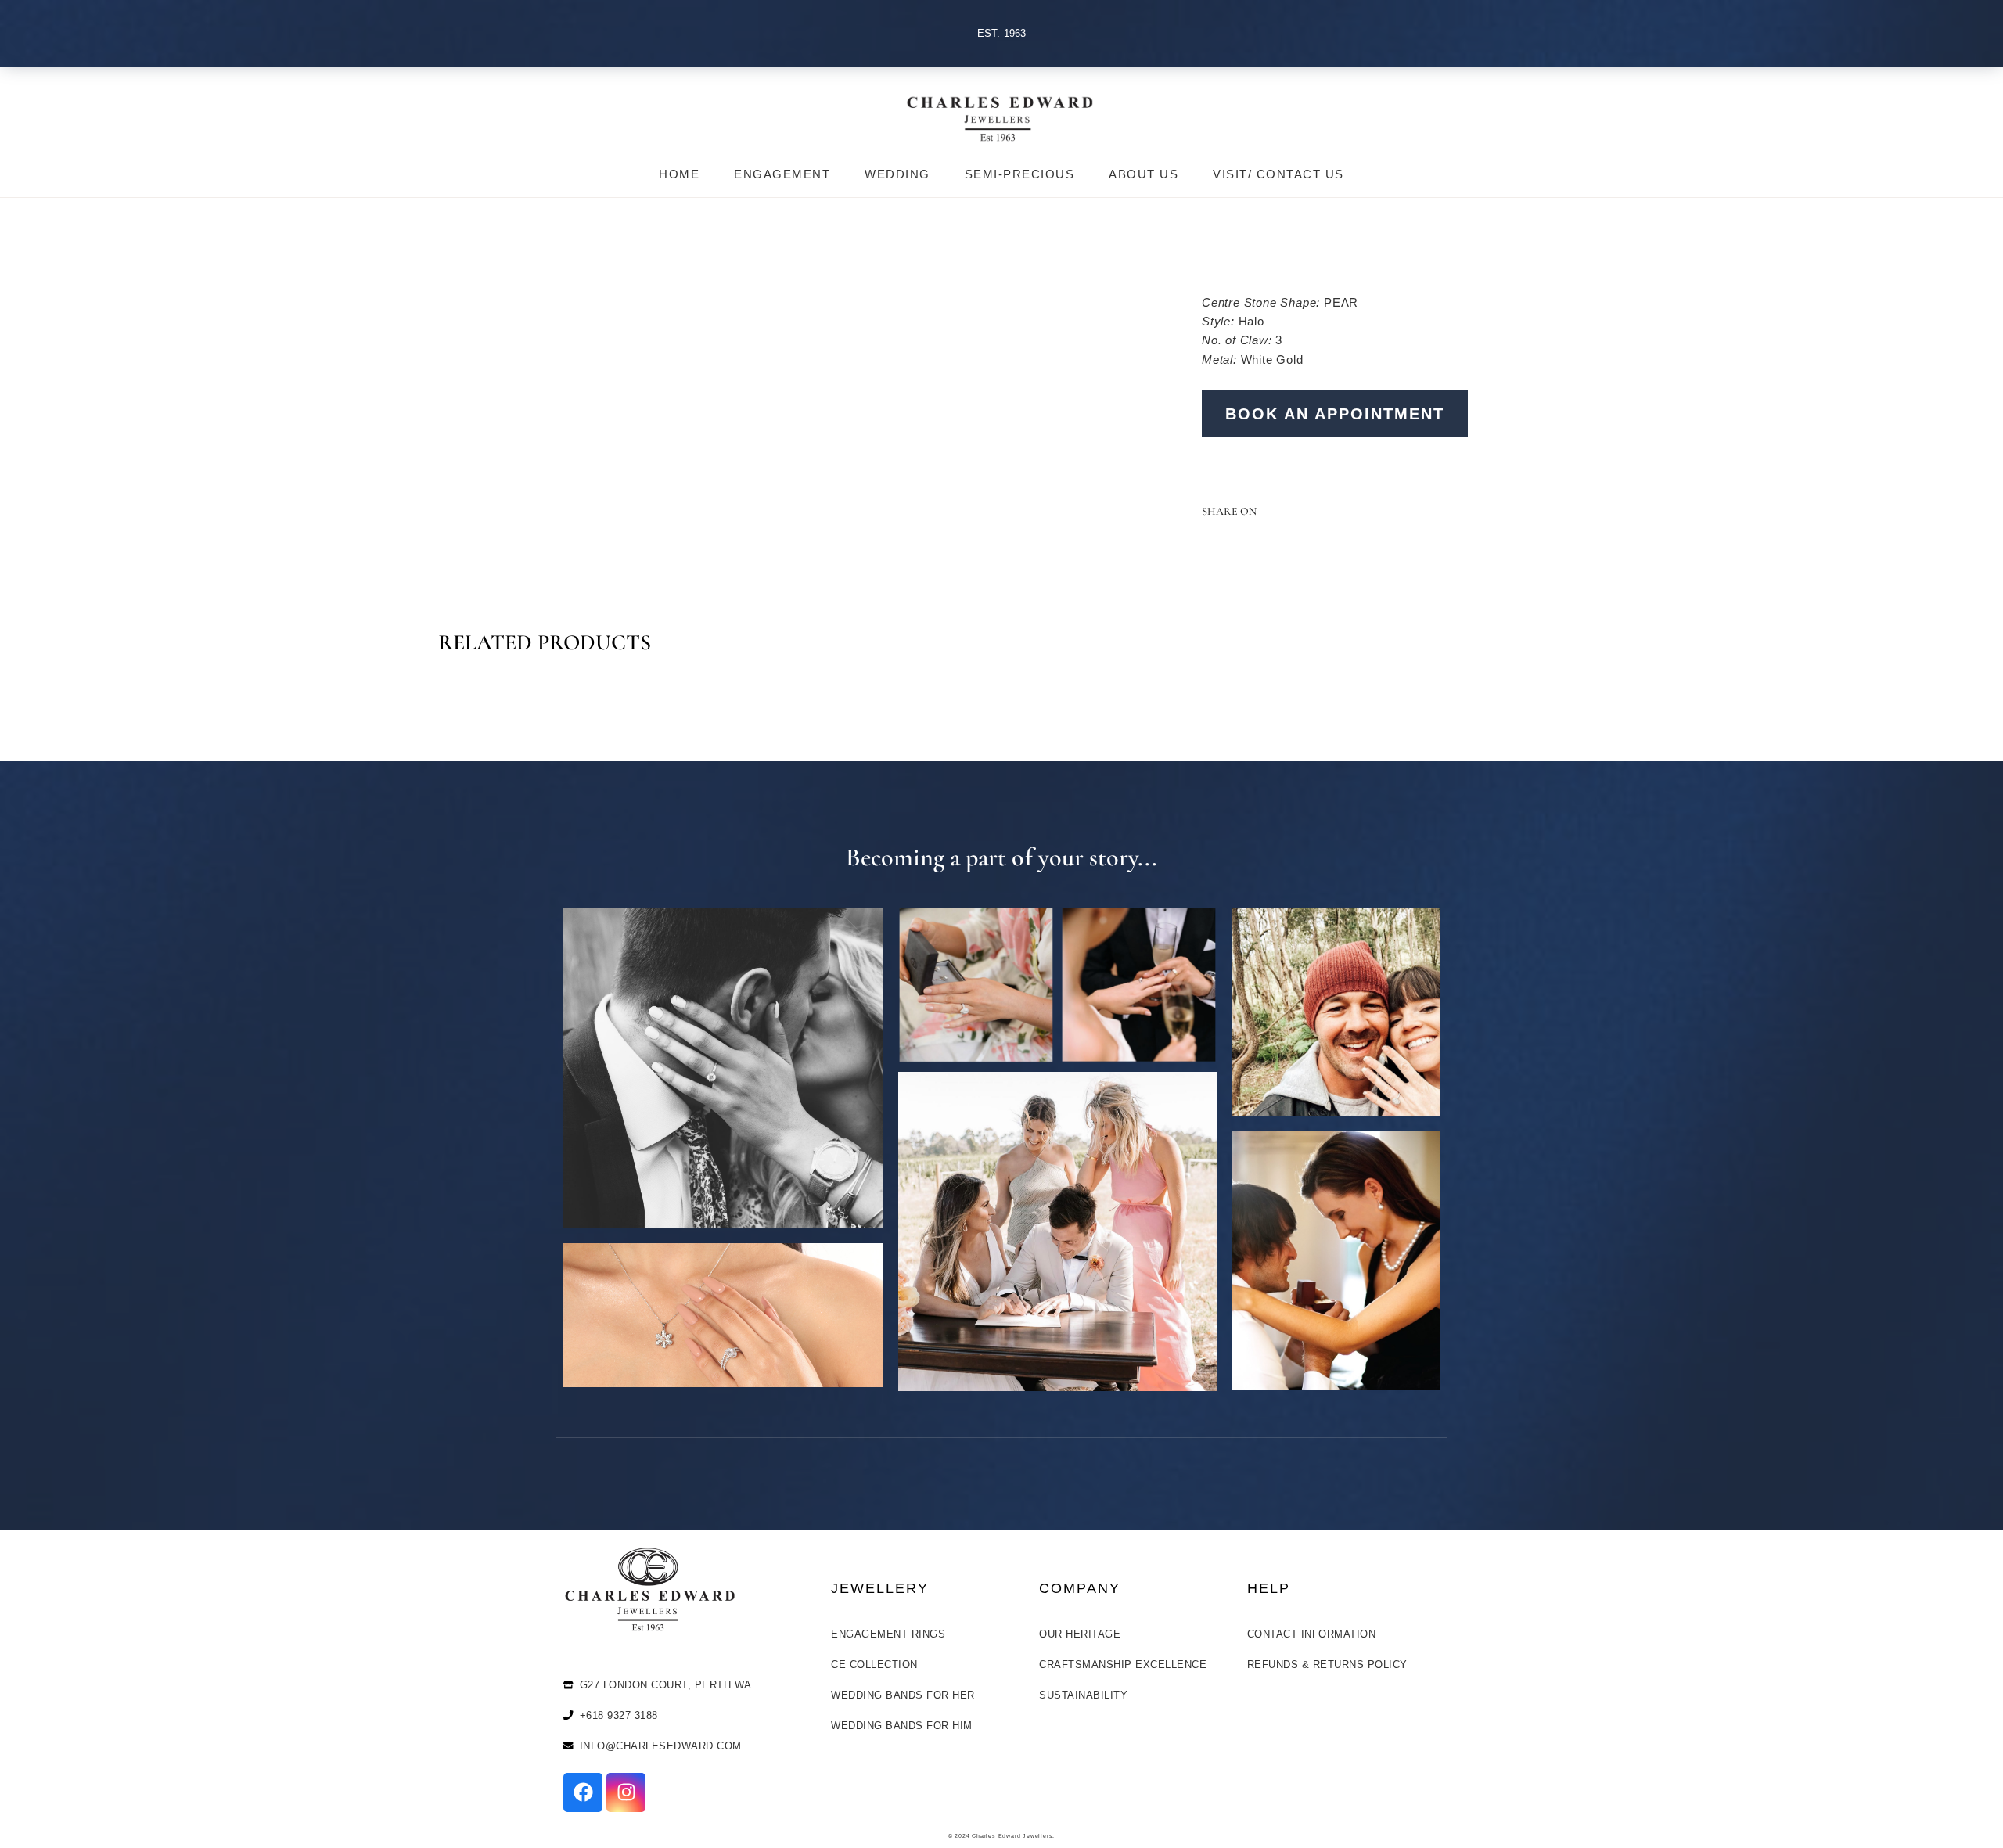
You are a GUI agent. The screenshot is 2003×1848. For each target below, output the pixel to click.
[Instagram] (626, 1792)
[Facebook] (583, 1792)
